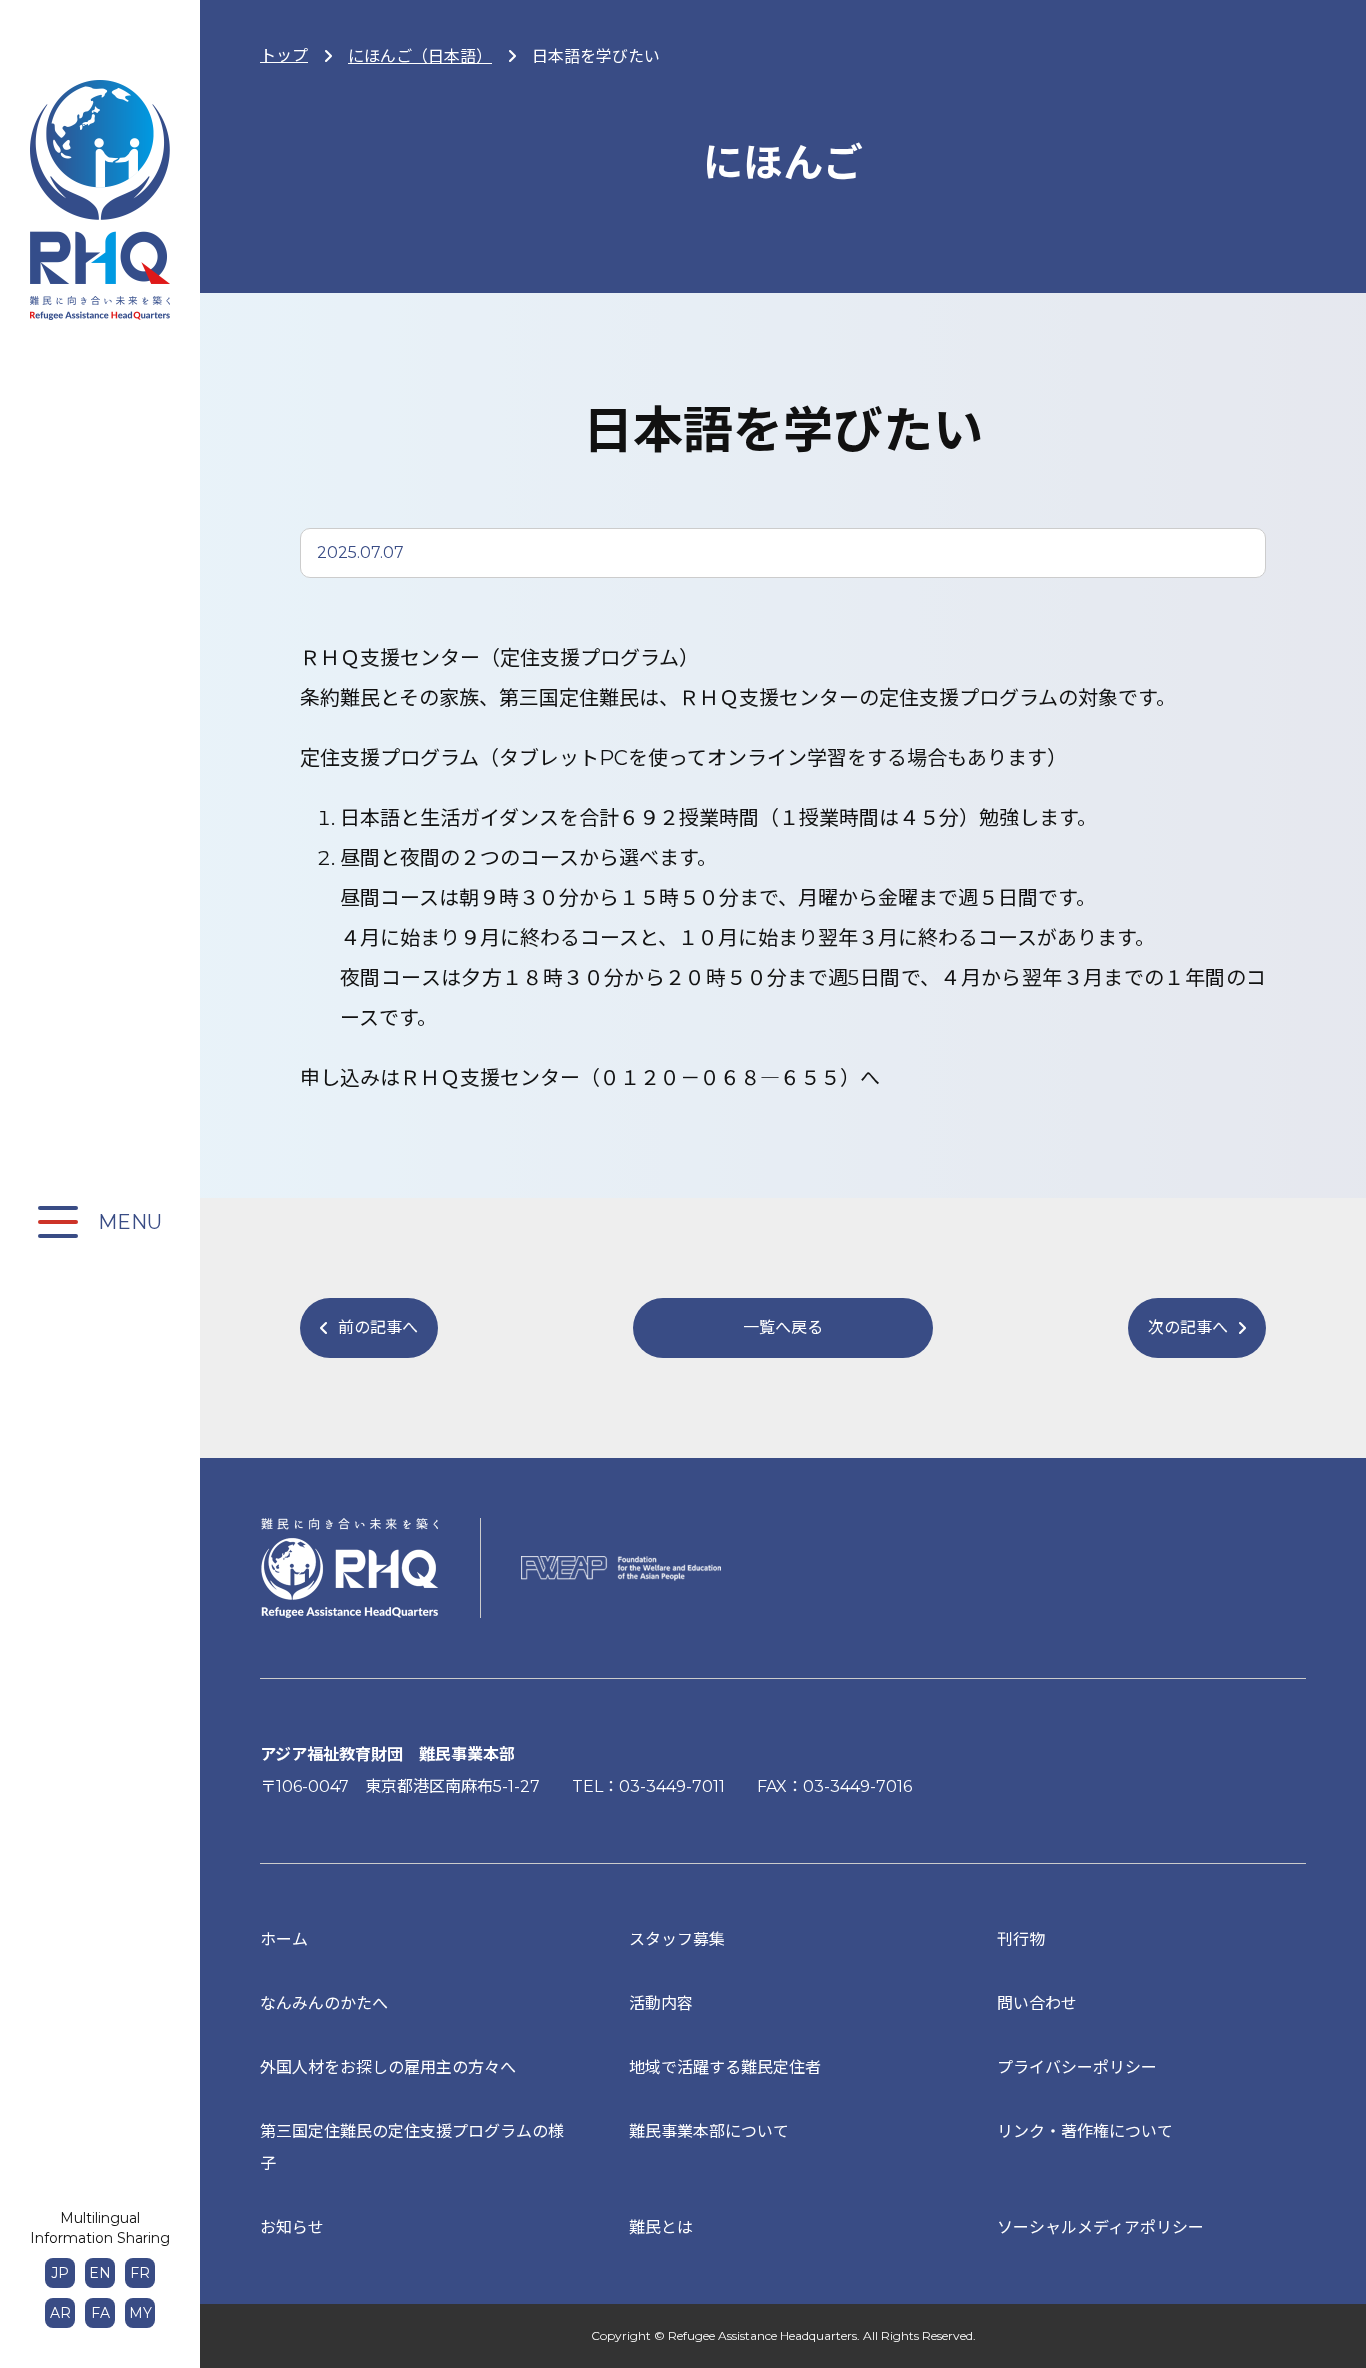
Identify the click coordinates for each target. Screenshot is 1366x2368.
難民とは (661, 2227)
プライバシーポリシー (1077, 2067)
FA (100, 2313)
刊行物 (1021, 1939)
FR (140, 2273)
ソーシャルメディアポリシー (1100, 2227)
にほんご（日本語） (420, 56)
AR (60, 2313)
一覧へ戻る (783, 1327)
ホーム (284, 1939)
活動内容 (661, 2003)
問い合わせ (1037, 2003)
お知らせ (292, 2227)
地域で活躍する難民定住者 (725, 2067)
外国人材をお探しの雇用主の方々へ (388, 2067)
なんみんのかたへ (324, 2003)
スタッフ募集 (677, 1939)
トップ (284, 55)
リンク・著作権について (1085, 2131)
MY (140, 2313)
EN (100, 2273)
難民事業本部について (709, 2131)
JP (60, 2273)
